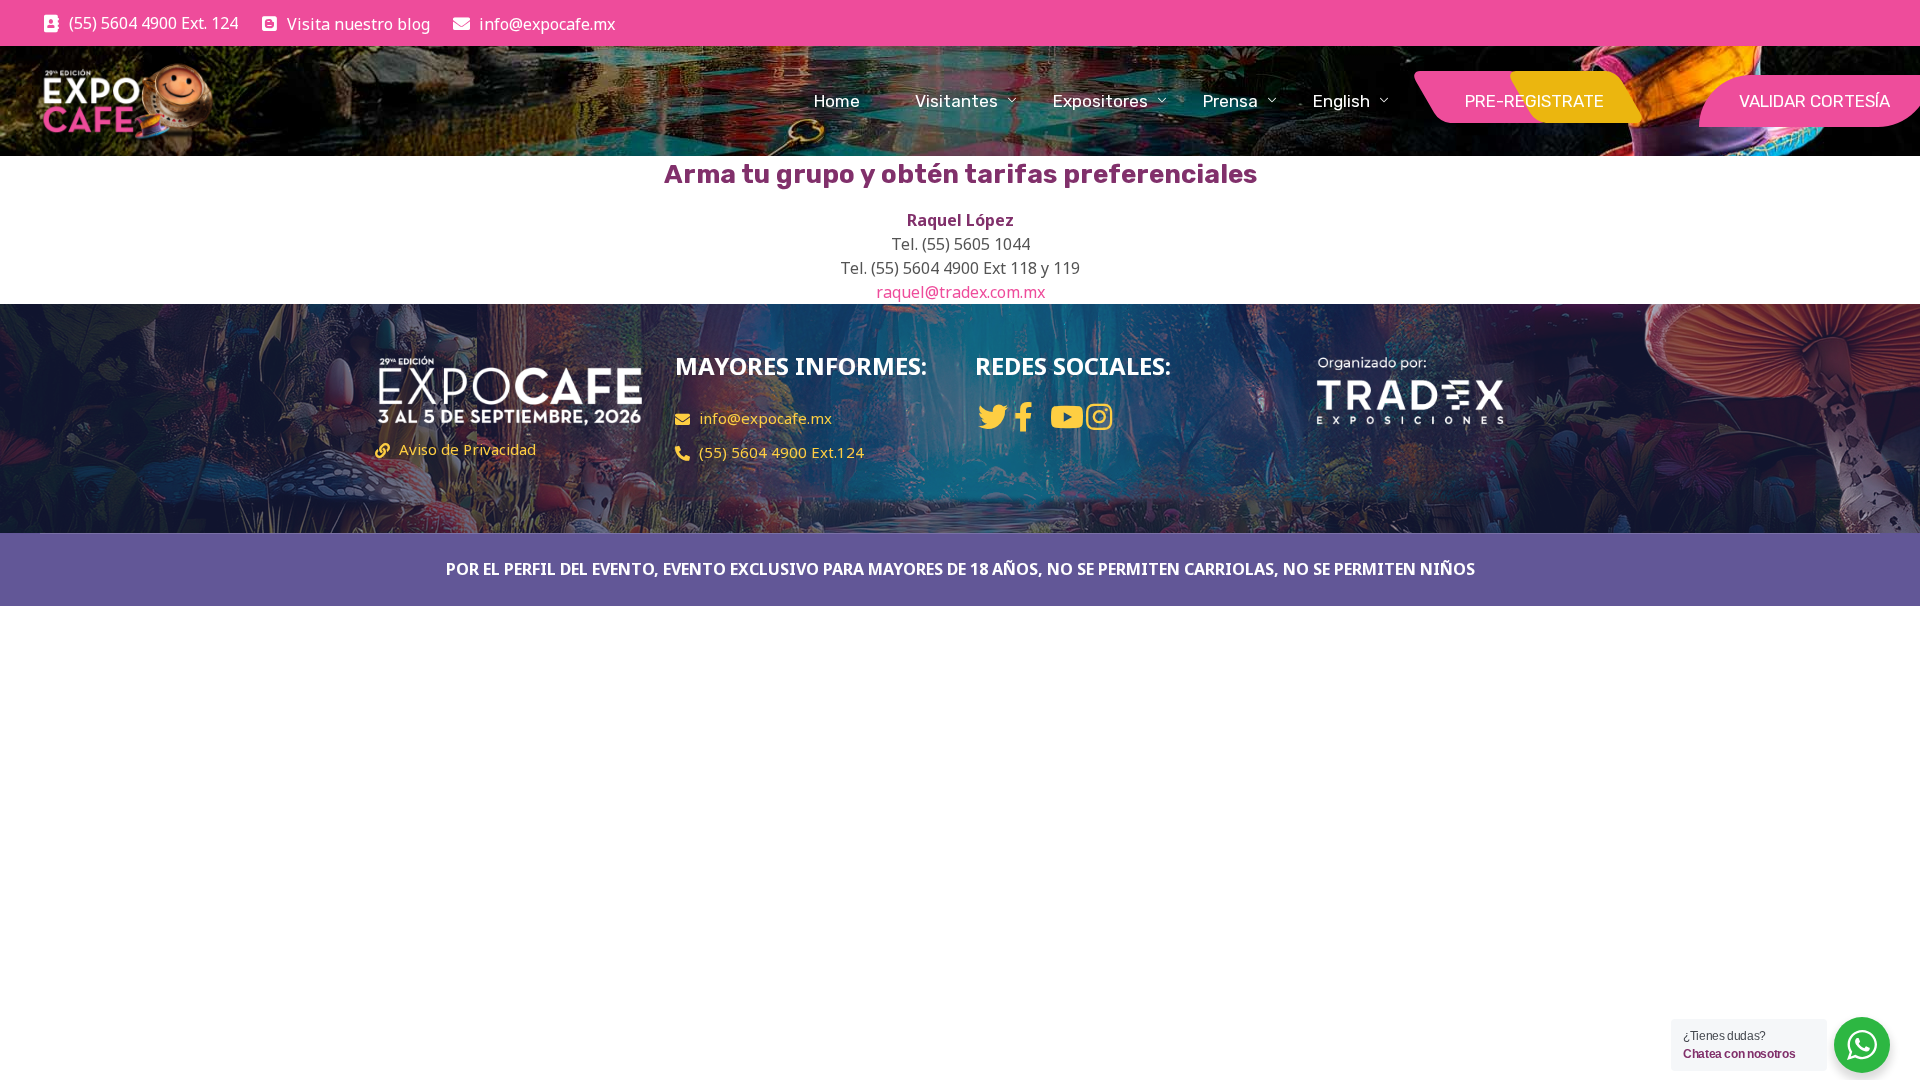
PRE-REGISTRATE (1534, 101)
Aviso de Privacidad (467, 449)
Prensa (1230, 101)
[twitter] (993, 416)
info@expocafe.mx (765, 418)
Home (837, 101)
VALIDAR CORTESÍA (1814, 101)
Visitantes (956, 101)
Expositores (1100, 101)
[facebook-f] (1023, 416)
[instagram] (1099, 416)
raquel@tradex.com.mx (960, 292)
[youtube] (1067, 416)
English (1341, 101)
